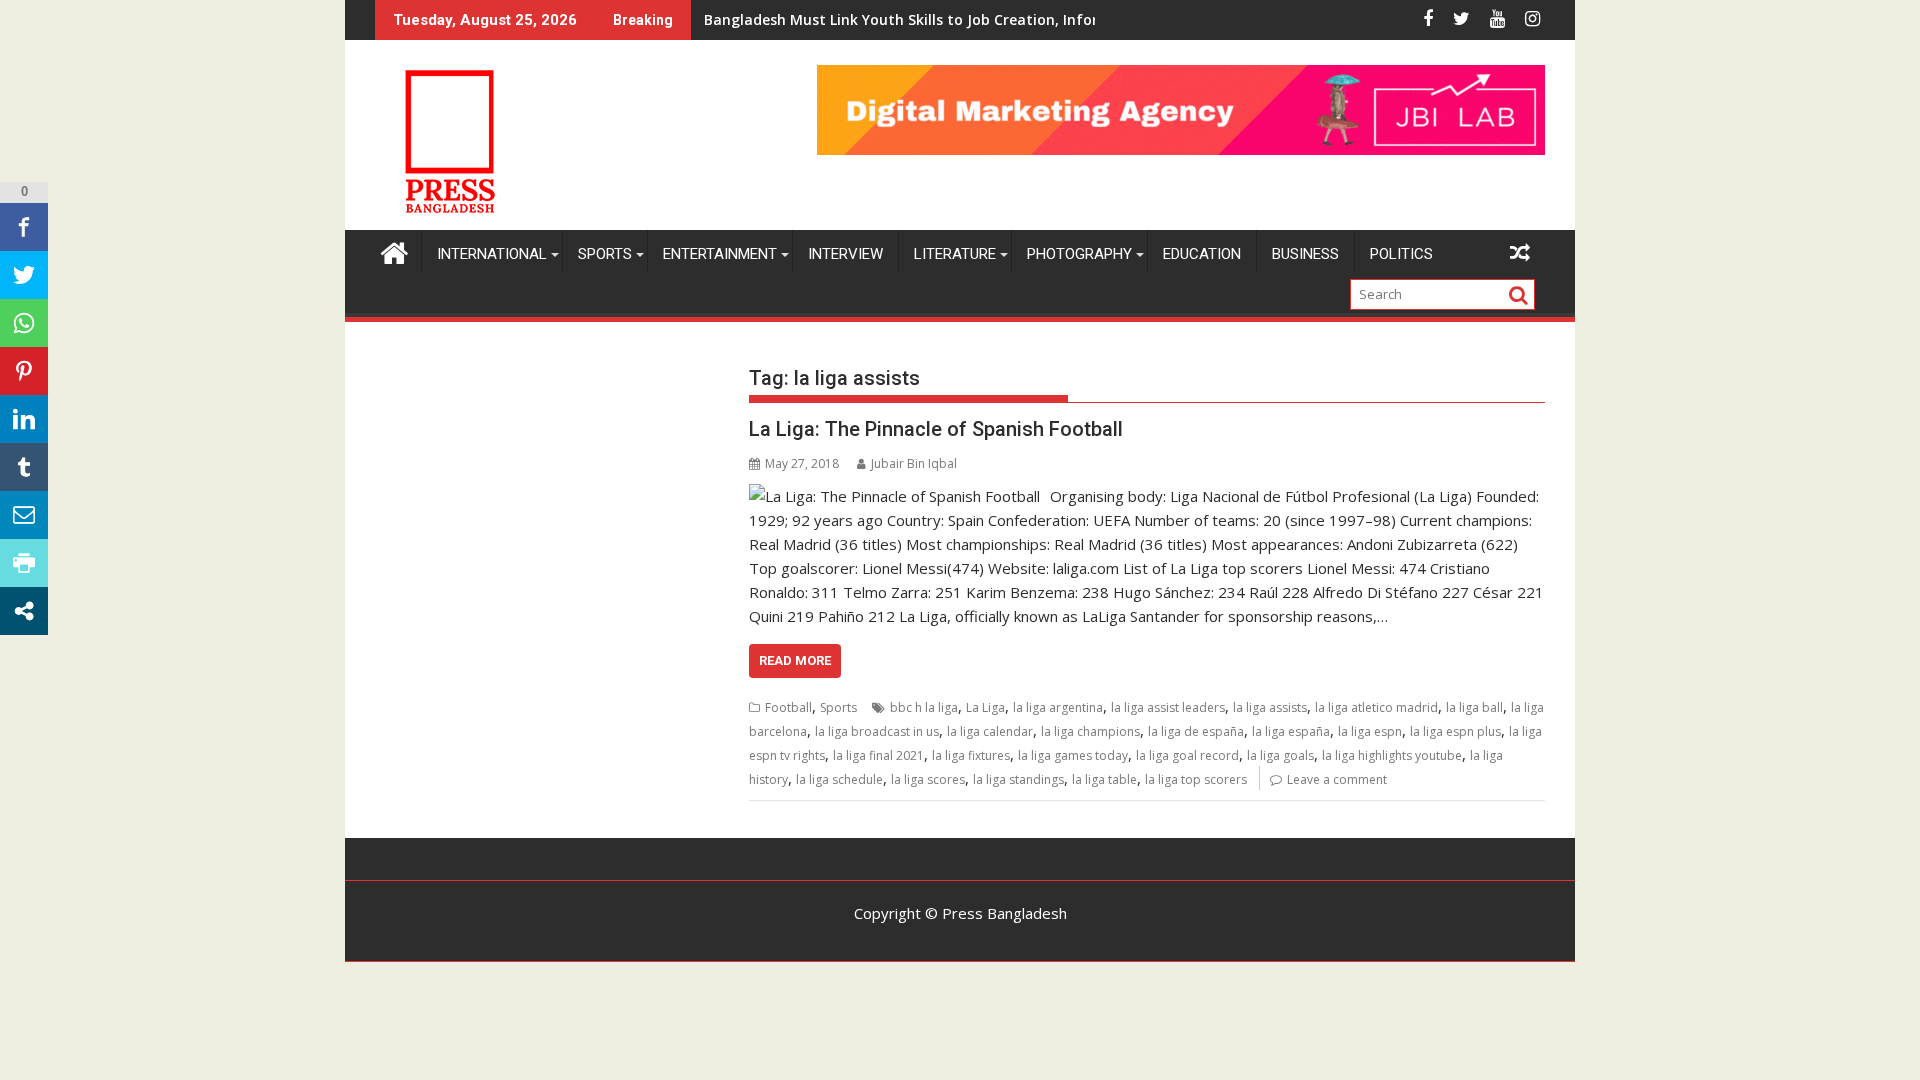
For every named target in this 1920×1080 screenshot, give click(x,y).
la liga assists (1270, 707)
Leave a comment (1337, 779)
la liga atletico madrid (1376, 707)
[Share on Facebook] (24, 227)
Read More (795, 660)
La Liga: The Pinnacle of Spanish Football (936, 429)
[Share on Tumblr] (24, 467)
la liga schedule (839, 779)
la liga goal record (1187, 755)
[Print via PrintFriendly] (24, 563)
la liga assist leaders (1168, 707)
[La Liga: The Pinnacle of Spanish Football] (894, 496)
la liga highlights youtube (1392, 755)
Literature (955, 254)
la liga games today (1073, 755)
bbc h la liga (924, 707)
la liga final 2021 (878, 755)
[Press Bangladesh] (394, 250)
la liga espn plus (1455, 731)
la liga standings (1018, 779)
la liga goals (1280, 755)
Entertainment (720, 254)
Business (1305, 254)
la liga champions (1090, 731)
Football (788, 707)
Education (1202, 254)
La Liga (985, 707)
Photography (1079, 254)
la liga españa (1291, 731)
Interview (845, 254)
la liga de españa (1196, 731)
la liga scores (928, 779)
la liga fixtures (971, 755)
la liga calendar (990, 731)
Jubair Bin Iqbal (914, 463)
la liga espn (1370, 731)
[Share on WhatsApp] (24, 323)
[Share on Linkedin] (24, 419)
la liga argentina (1058, 707)
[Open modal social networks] (24, 611)
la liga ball (1474, 707)
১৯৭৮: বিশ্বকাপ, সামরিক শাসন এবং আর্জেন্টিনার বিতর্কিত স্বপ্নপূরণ (857, 19)
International (492, 254)
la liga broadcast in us (877, 731)
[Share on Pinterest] (24, 371)
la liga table (1104, 779)
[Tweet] (24, 275)
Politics (1401, 254)
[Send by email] (24, 515)
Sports (605, 254)
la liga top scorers (1196, 779)
